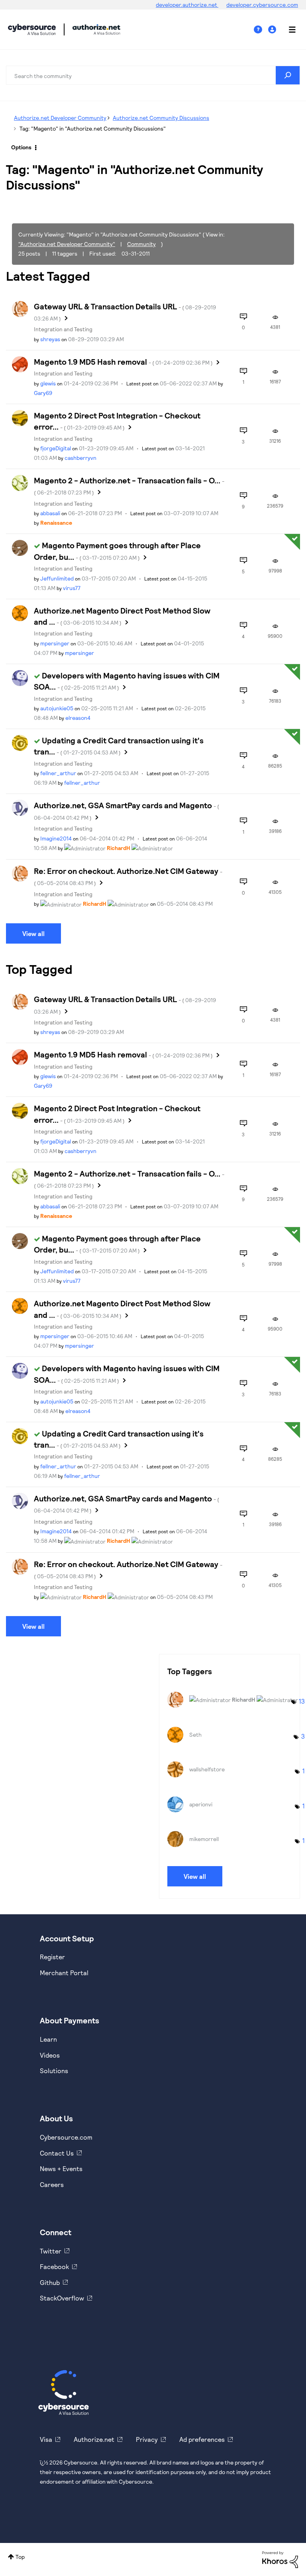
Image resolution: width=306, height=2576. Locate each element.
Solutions (54, 2071)
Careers (52, 2184)
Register (52, 1957)
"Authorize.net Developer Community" (67, 244)
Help (261, 30)
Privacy (147, 2439)
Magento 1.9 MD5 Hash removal (123, 362)
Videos (50, 2055)
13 (302, 1701)
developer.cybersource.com (262, 5)
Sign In (273, 30)
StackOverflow (62, 2298)
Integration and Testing (63, 329)
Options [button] (21, 147)
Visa (46, 2439)
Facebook (54, 2266)
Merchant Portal (64, 1973)
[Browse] (288, 29)
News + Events (61, 2168)
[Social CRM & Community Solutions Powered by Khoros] (280, 2559)
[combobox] (153, 75)
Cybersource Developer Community (32, 29)
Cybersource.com (66, 2137)
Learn (48, 2039)
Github (50, 2282)
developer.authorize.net (187, 5)
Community (141, 244)
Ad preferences (202, 2439)
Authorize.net (94, 2439)
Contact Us (57, 2153)
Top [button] (20, 2557)
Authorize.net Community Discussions (161, 118)
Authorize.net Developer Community (60, 118)
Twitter (51, 2251)
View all (33, 933)
